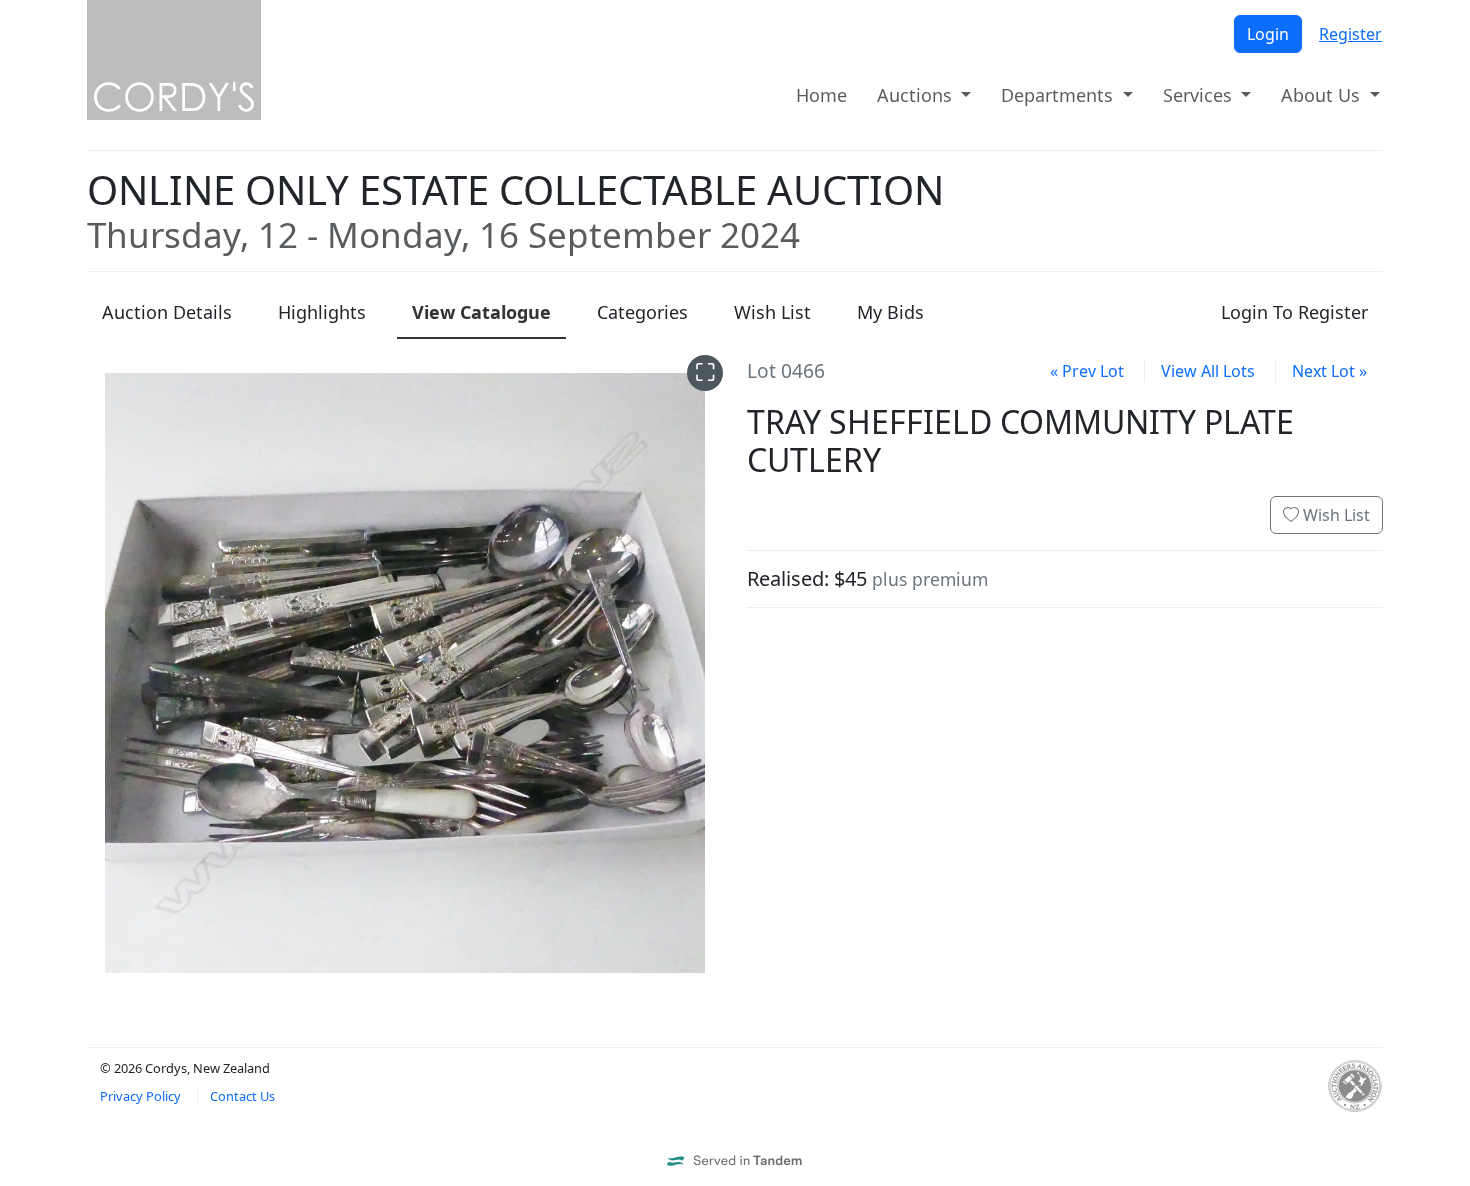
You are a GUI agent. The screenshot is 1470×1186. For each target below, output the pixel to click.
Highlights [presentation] (322, 312)
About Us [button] (1323, 95)
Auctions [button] (917, 95)
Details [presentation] (167, 312)
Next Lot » (1329, 371)
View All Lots (1208, 371)
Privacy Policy (140, 1096)
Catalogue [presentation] (481, 312)
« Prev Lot (1087, 371)
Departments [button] (1059, 95)
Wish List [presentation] (772, 312)
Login (1268, 34)
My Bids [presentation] (890, 312)
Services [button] (1200, 95)
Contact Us (242, 1096)
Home (821, 95)
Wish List (1334, 515)
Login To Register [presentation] (1294, 312)
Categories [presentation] (642, 312)
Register (1350, 34)
